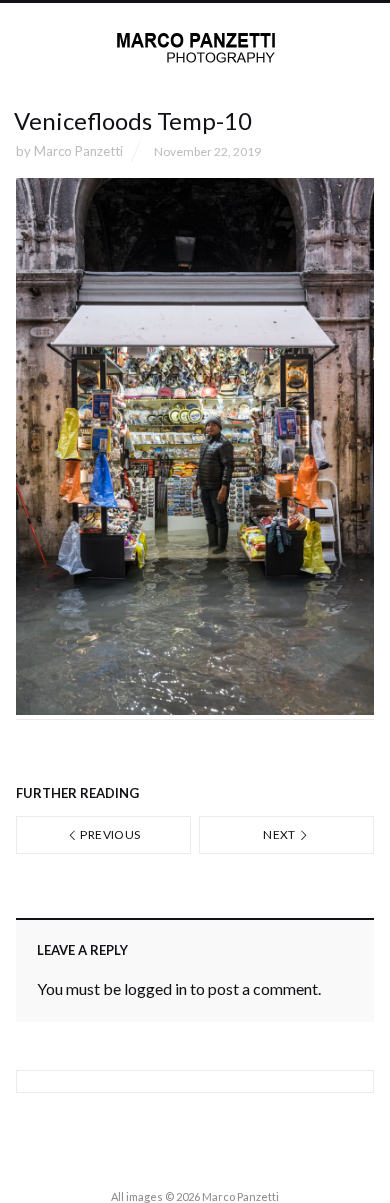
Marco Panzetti (78, 151)
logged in (155, 988)
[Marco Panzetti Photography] (195, 48)
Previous (109, 834)
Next (280, 834)
